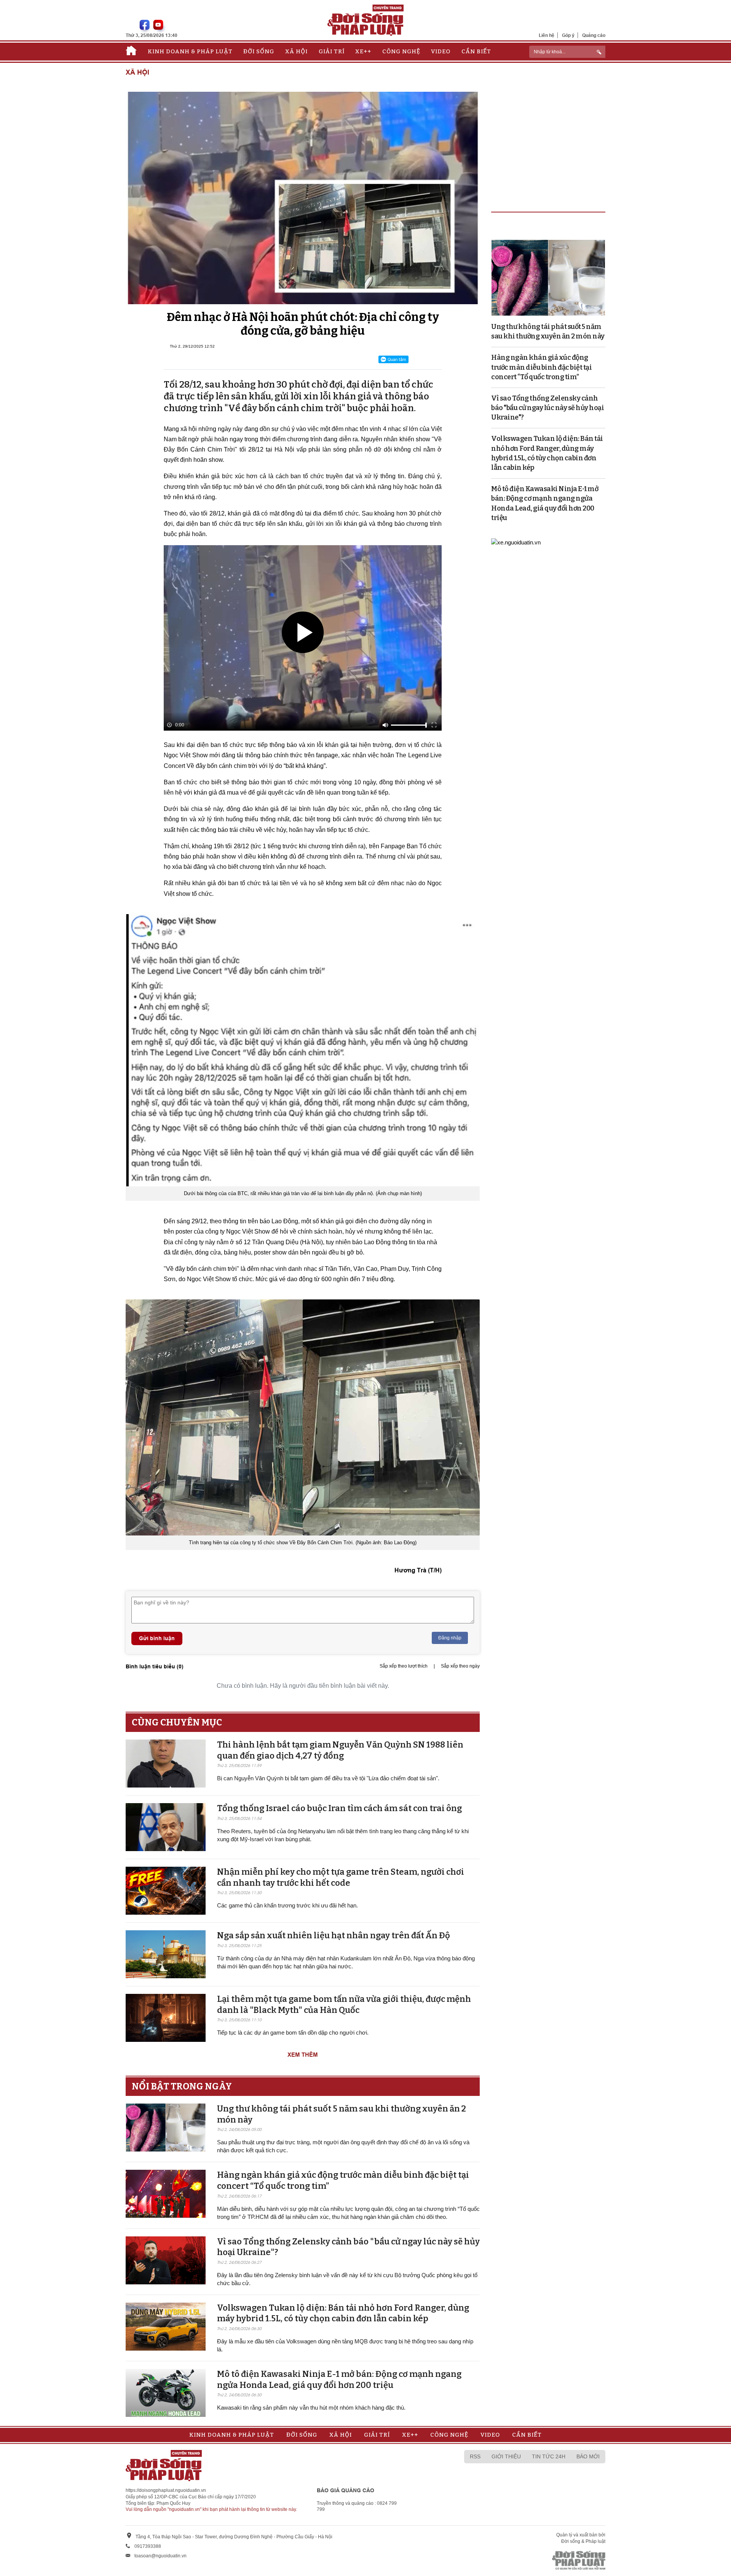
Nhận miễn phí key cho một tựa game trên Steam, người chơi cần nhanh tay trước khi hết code (341, 1877)
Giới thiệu (506, 2456)
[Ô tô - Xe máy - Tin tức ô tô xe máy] (516, 542)
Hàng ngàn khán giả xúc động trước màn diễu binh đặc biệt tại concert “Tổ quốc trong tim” (541, 367)
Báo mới (588, 2456)
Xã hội (296, 51)
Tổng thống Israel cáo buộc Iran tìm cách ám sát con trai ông (339, 1808)
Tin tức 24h (549, 2456)
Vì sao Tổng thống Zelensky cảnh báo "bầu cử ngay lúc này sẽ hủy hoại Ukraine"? (547, 408)
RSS (475, 2456)
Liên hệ (547, 35)
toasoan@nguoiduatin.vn (160, 2556)
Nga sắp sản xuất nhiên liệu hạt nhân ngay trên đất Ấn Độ (334, 1935)
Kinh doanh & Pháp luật (190, 51)
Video (441, 51)
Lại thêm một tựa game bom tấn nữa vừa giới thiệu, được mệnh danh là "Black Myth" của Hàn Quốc (344, 2005)
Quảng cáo (594, 35)
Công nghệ (401, 51)
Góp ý (568, 35)
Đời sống (259, 51)
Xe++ (363, 51)
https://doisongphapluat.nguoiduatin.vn (166, 2490)
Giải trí (332, 51)
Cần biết (476, 51)
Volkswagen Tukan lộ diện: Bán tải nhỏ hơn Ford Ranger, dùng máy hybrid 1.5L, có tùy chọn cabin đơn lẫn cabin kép (343, 2313)
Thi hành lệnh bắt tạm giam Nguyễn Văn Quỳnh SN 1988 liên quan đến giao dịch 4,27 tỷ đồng (340, 1750)
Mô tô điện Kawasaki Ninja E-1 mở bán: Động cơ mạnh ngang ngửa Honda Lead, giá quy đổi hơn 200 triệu (339, 2380)
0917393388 (148, 2546)
